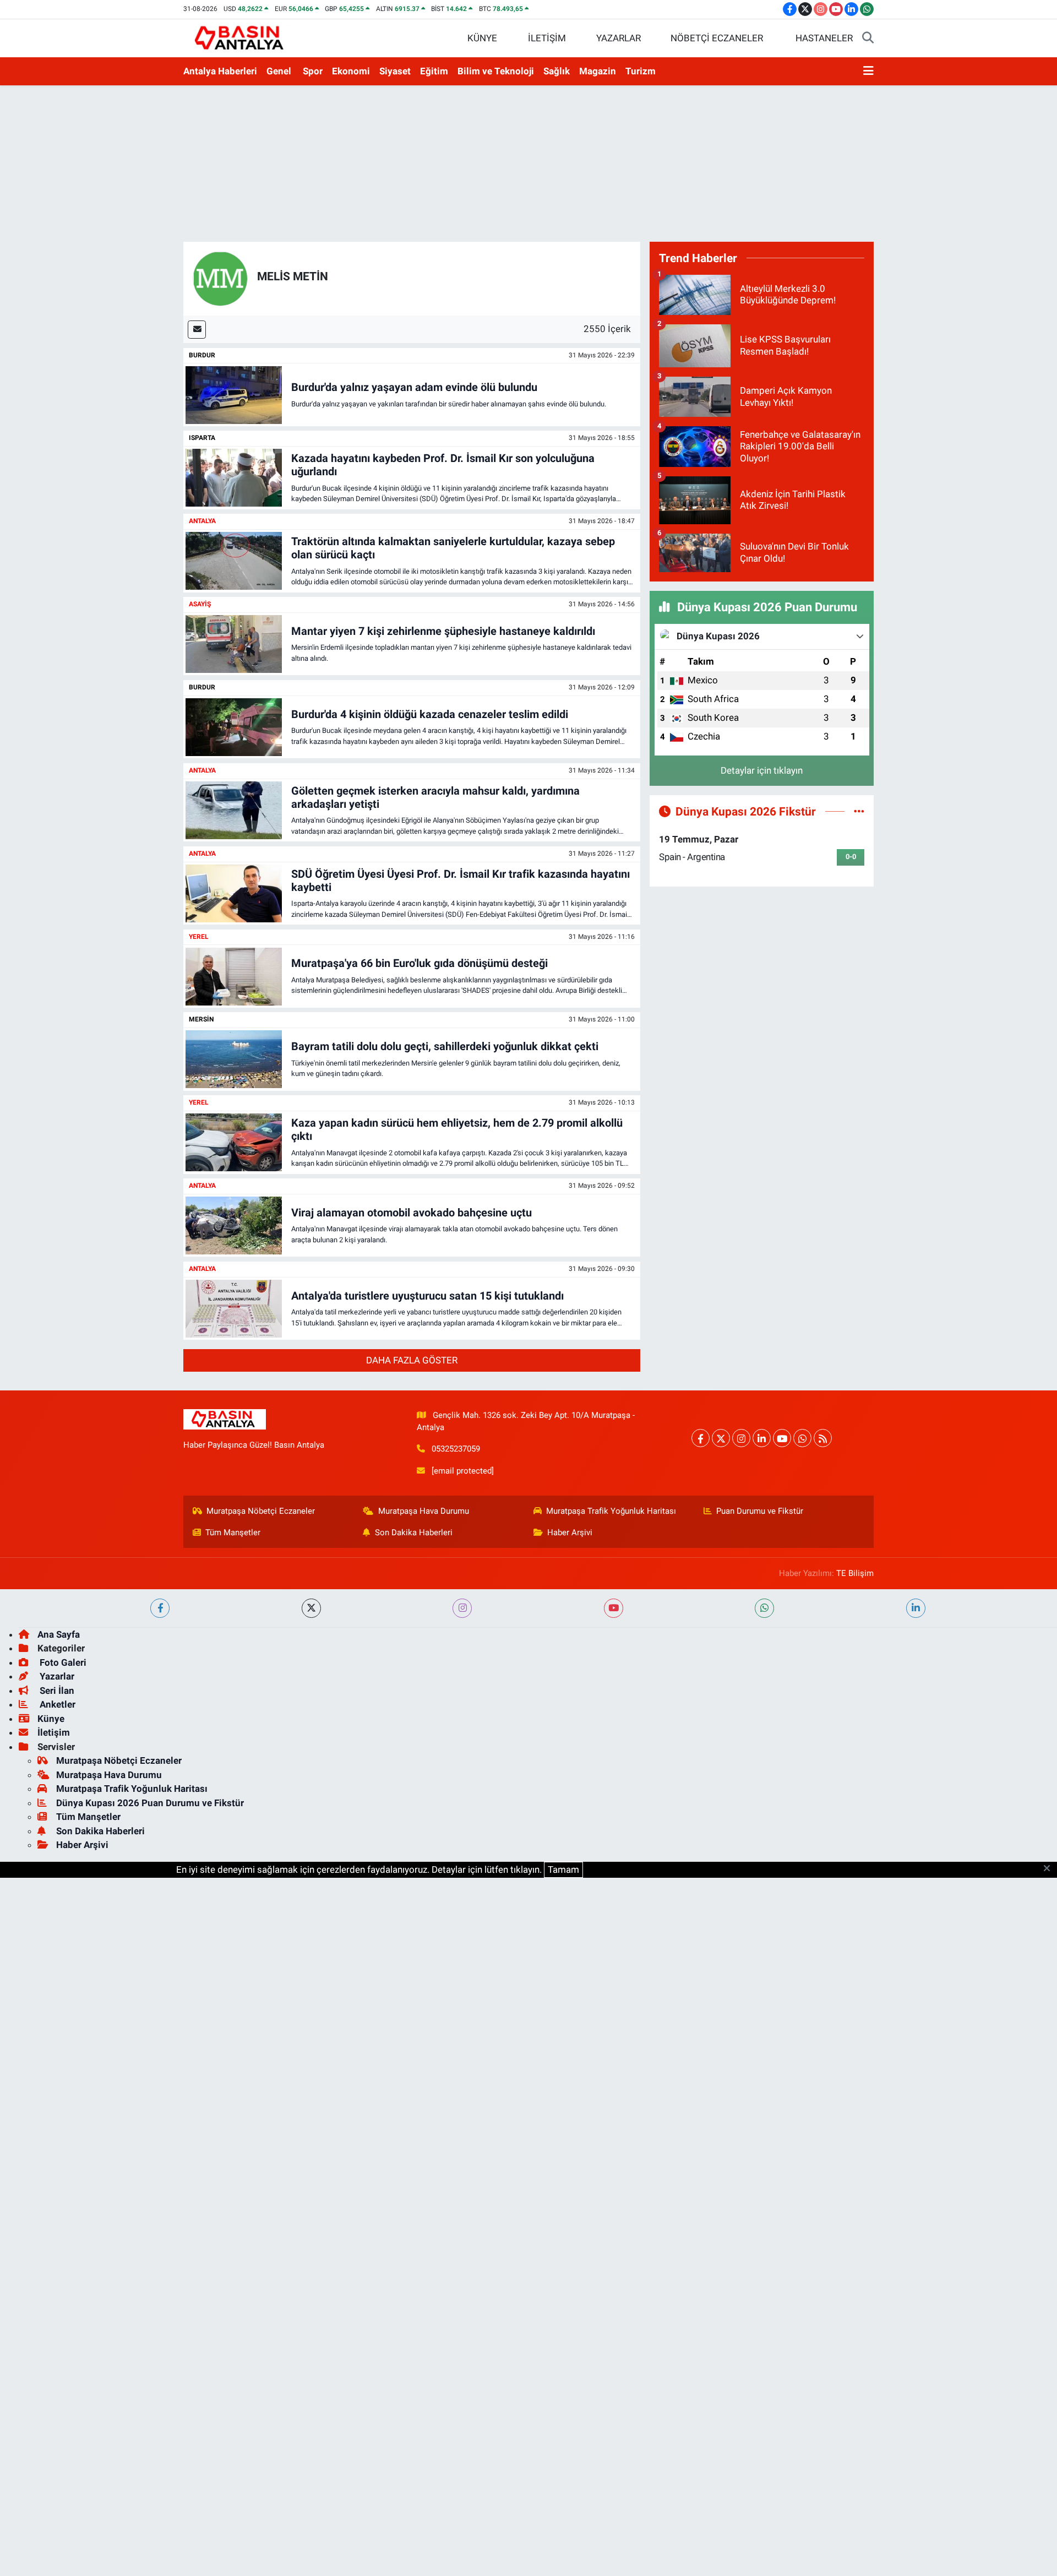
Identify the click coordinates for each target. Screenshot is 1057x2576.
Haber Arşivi (570, 1532)
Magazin (598, 71)
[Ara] (868, 39)
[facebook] (160, 1608)
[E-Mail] (197, 330)
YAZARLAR (619, 38)
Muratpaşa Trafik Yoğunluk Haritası (611, 1511)
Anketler (56, 1704)
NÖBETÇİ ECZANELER (717, 38)
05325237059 (456, 1449)
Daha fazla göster (412, 1360)
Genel (279, 71)
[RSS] (823, 1438)
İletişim (54, 1732)
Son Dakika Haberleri (414, 1532)
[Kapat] (1050, 1869)
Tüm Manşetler (233, 1532)
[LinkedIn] (762, 1438)
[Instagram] (741, 1438)
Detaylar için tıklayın (762, 770)
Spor (313, 71)
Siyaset (395, 71)
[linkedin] (916, 1608)
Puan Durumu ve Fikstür (760, 1511)
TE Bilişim (855, 1573)
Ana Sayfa (59, 1634)
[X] (721, 1438)
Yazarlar (56, 1676)
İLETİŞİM (547, 38)
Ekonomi (351, 71)
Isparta (202, 438)
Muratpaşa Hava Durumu (424, 1511)
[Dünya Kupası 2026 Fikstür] (859, 811)
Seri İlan (56, 1691)
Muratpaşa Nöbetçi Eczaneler (261, 1511)
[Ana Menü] (868, 72)
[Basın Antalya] (241, 37)
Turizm (641, 71)
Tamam (563, 1869)
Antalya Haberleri (220, 71)
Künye (51, 1719)
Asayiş (200, 604)
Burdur (202, 355)
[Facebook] (701, 1438)
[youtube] (614, 1608)
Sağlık (557, 71)
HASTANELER (824, 38)
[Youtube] (782, 1438)
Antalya (202, 521)
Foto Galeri (62, 1662)
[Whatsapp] (802, 1438)
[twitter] (311, 1608)
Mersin (201, 1019)
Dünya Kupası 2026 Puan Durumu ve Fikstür (150, 1803)
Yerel (199, 937)
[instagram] (462, 1608)
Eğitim (434, 71)
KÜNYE (482, 38)
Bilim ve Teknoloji (496, 71)
